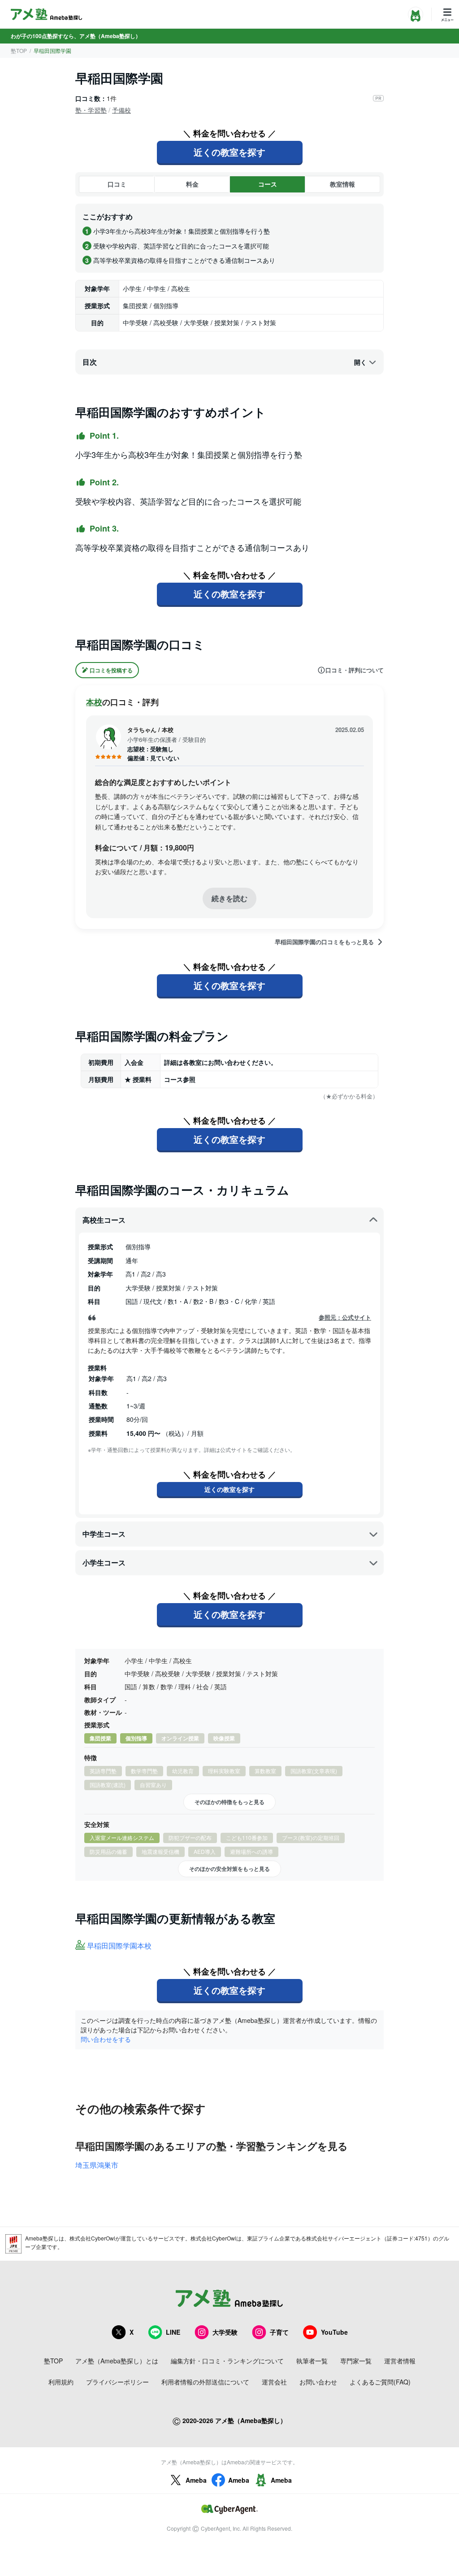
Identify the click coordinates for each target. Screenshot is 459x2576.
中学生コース (104, 1534)
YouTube (334, 2332)
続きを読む (229, 898)
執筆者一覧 (312, 2361)
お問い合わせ (318, 2382)
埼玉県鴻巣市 (97, 2165)
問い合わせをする (106, 2039)
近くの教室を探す (229, 152)
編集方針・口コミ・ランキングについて (227, 2361)
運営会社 (274, 2382)
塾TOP (19, 50)
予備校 (121, 110)
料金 (192, 184)
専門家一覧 (356, 2361)
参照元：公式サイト (345, 1317)
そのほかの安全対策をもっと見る (229, 1869)
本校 (94, 702)
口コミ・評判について (355, 670)
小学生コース (104, 1563)
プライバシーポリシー (117, 2382)
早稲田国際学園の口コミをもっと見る (324, 942)
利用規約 (61, 2382)
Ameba (196, 2480)
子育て (279, 2332)
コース (268, 184)
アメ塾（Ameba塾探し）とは (117, 2361)
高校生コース (104, 1220)
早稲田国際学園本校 (119, 1946)
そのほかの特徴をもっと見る (229, 1802)
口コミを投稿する (111, 670)
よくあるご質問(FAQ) (380, 2382)
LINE (173, 2332)
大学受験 (225, 2332)
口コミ (117, 184)
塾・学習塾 (91, 110)
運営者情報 (400, 2361)
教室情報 (342, 184)
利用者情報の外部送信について (205, 2382)
